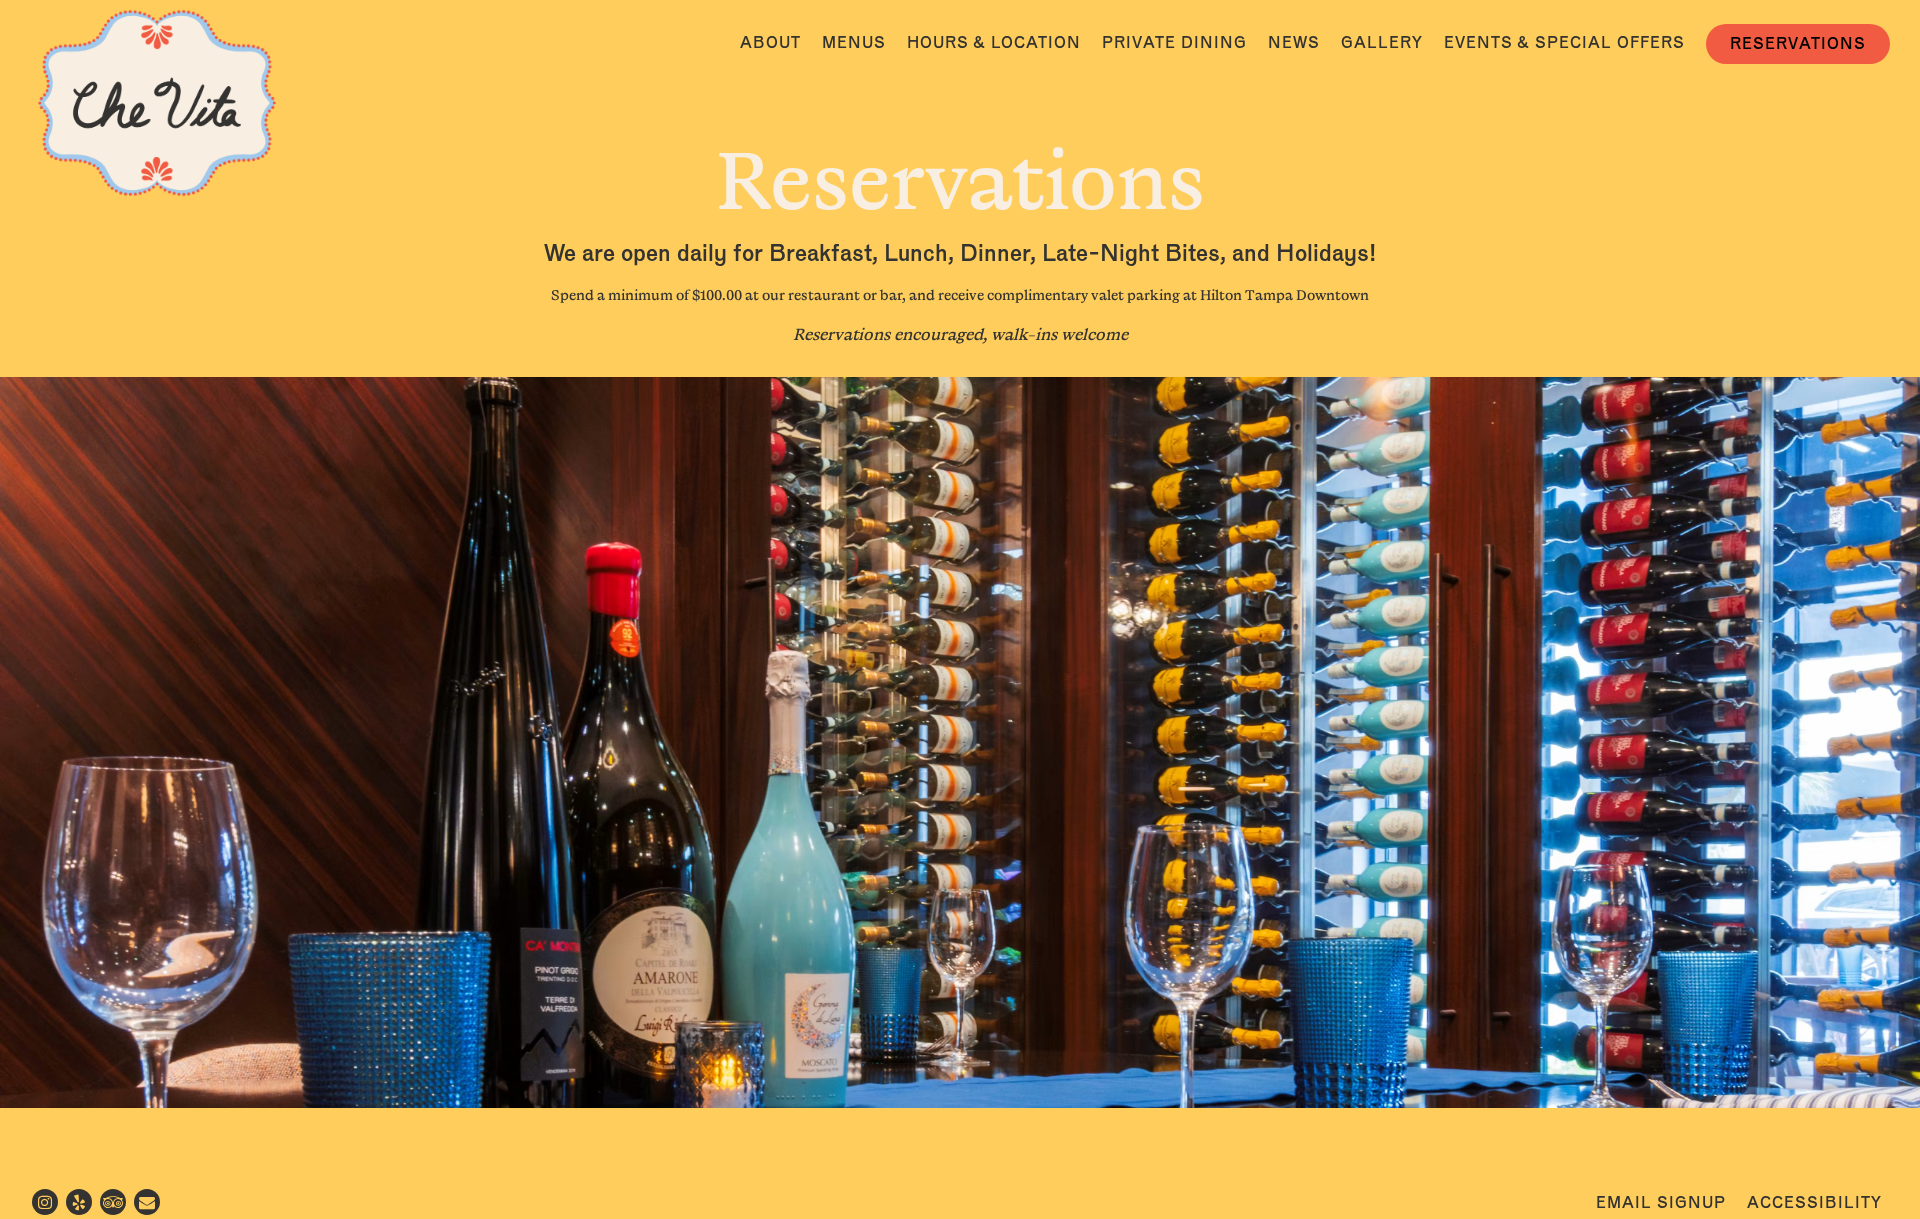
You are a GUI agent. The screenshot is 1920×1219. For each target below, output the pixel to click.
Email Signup (1661, 1202)
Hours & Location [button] (994, 42)
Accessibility (1814, 1202)
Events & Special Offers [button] (1564, 42)
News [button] (1294, 42)
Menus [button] (854, 42)
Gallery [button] (1382, 42)
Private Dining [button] (1174, 42)
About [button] (770, 42)
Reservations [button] (1798, 43)
